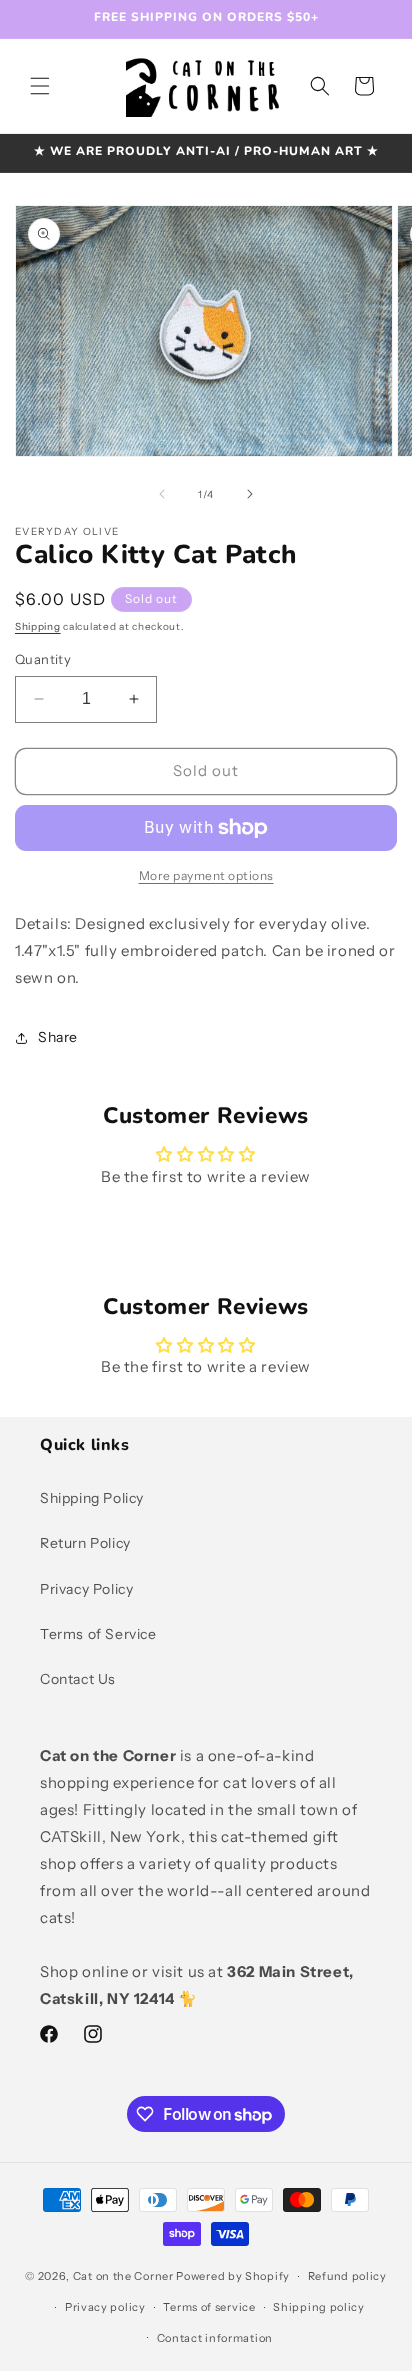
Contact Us (78, 1679)
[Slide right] (250, 494)
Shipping (38, 626)
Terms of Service (98, 1634)
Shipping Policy (92, 1498)
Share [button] (58, 1037)
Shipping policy (319, 2307)
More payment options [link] (206, 875)
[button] (40, 86)
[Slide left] (162, 494)
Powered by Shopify (233, 2276)
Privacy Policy (86, 1589)
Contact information (215, 2338)
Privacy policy (105, 2307)
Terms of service (209, 2307)
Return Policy (85, 1543)
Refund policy (347, 2276)
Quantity (43, 659)
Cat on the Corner (123, 2276)
